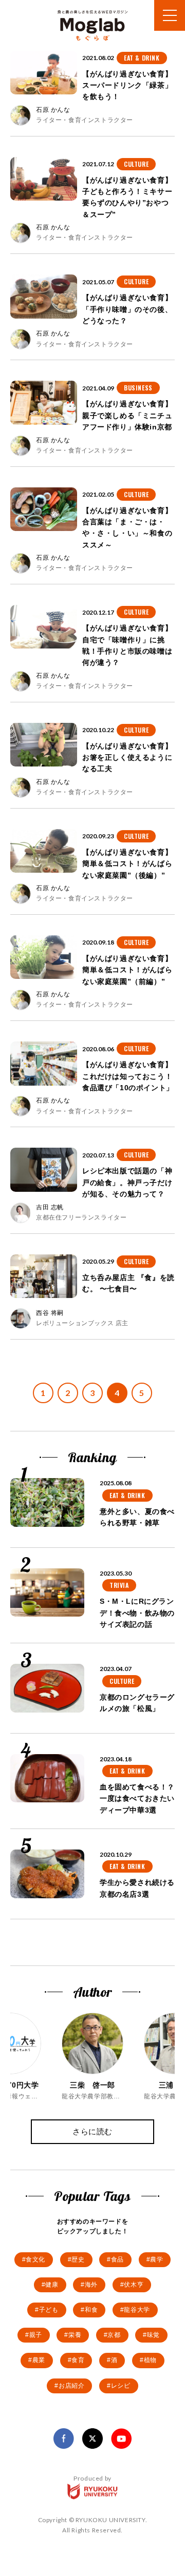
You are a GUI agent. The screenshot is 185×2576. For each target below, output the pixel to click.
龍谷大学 (137, 2310)
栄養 (75, 2335)
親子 (36, 2335)
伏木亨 (134, 2285)
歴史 (78, 2259)
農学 (156, 2259)
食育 (78, 2360)
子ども (49, 2310)
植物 (150, 2360)
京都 (114, 2335)
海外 (91, 2285)
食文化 (35, 2259)
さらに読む (92, 2131)
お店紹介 (71, 2386)
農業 (39, 2360)
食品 (117, 2259)
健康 (52, 2285)
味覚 (153, 2335)
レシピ (121, 2386)
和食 (91, 2310)
